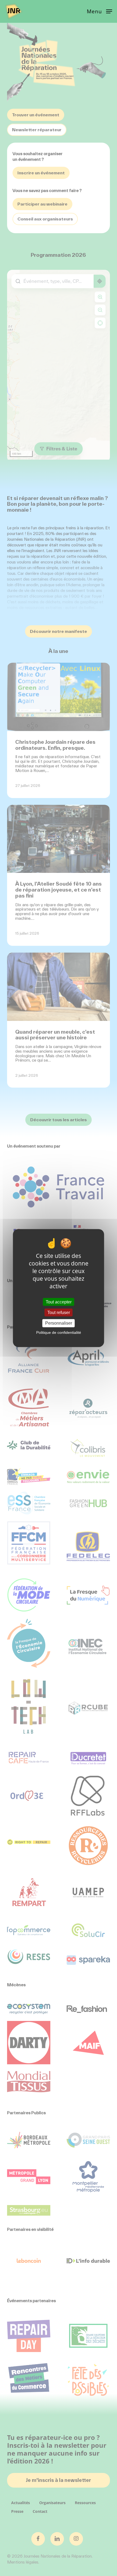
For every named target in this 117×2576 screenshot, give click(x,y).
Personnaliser (59, 1323)
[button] (99, 11)
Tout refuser (59, 1313)
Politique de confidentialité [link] (59, 1332)
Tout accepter (59, 1302)
